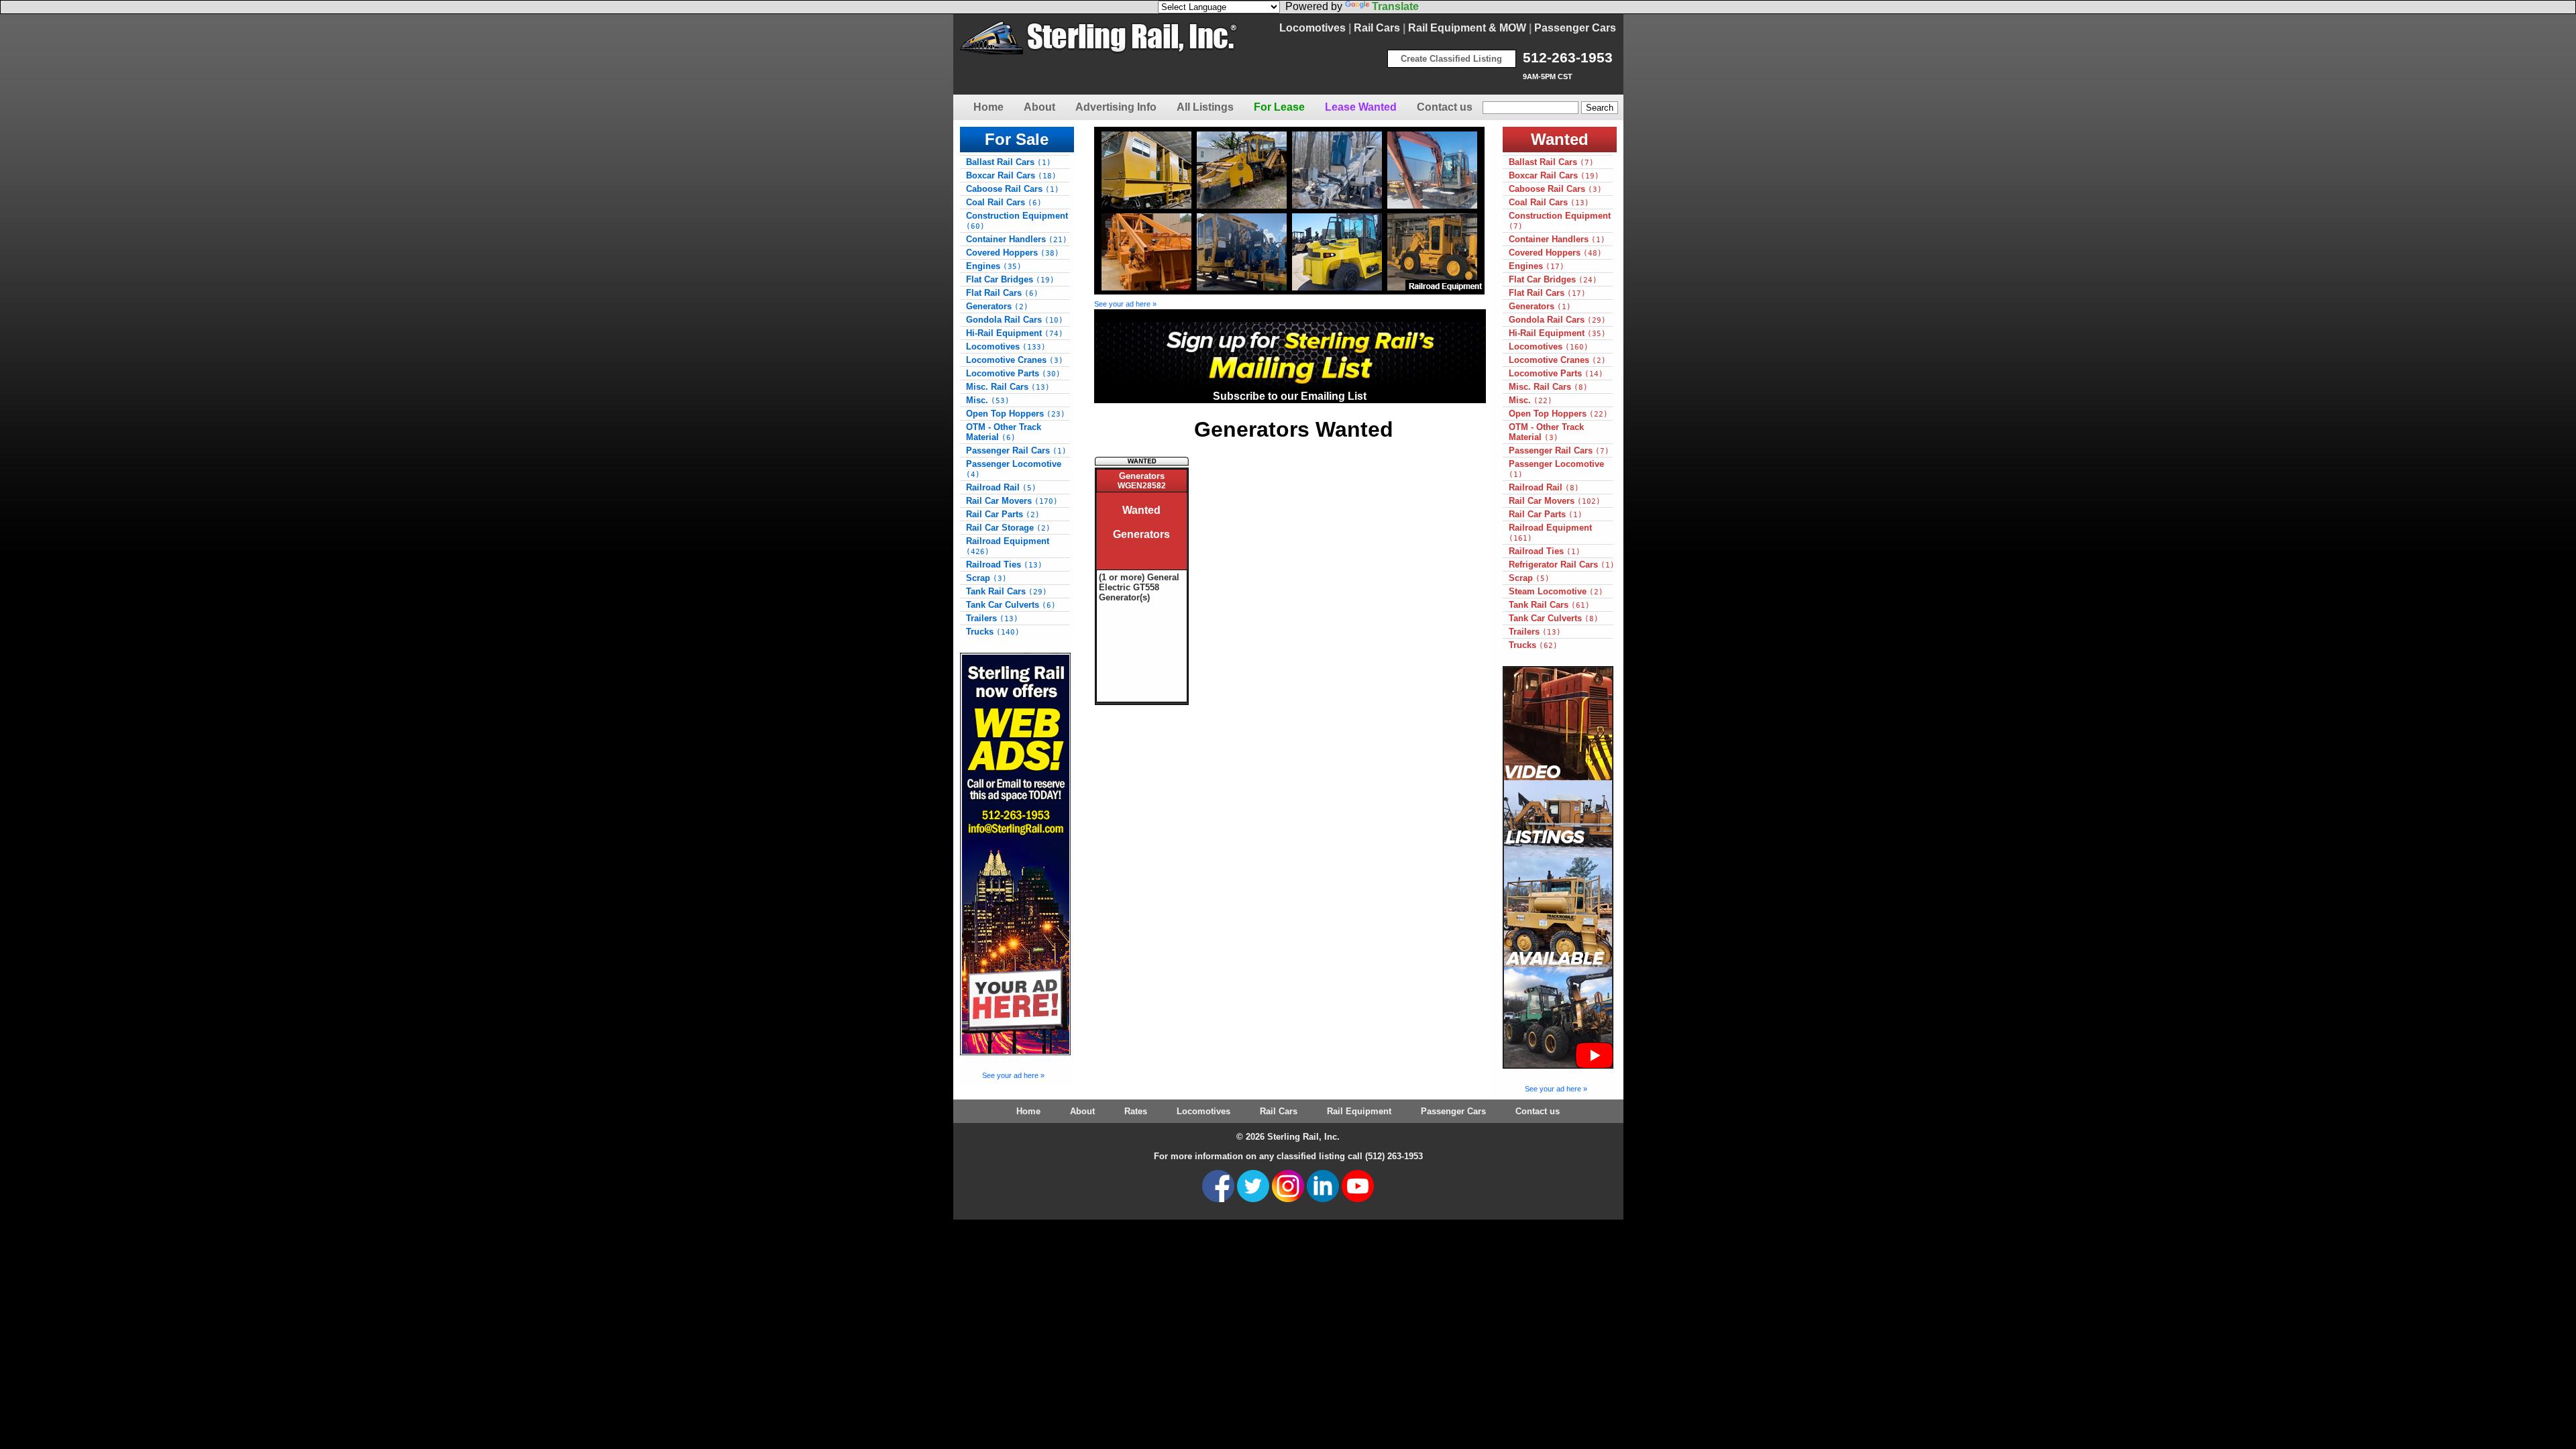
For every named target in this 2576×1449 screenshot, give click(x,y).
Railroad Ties (1004, 565)
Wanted (1560, 139)
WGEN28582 (1142, 486)
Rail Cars (1377, 28)
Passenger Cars (1575, 28)
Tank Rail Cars (1007, 591)
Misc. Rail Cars (1008, 387)
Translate (1395, 6)
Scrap (986, 578)
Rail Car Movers (1012, 501)
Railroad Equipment (1008, 546)
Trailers (992, 618)
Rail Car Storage (1008, 528)
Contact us (1445, 107)
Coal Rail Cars (1004, 202)
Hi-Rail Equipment (1015, 333)
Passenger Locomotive (1014, 469)
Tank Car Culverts (1011, 605)
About (1039, 107)
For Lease (1279, 107)
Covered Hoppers (1013, 253)
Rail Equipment (1359, 1111)
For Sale (1017, 139)
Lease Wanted (1361, 107)
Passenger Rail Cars (1016, 450)
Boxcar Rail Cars (1011, 175)
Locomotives (1312, 28)
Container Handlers (1017, 239)
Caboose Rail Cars (1013, 189)
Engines (994, 266)
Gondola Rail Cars (1015, 320)
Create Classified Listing (1451, 59)
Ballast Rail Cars (1009, 162)
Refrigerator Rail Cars (1562, 565)
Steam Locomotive (1556, 591)
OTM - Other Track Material (1004, 432)
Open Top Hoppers (1016, 414)
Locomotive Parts (1013, 373)
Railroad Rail (1001, 487)
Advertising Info (1116, 107)
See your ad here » (1013, 1075)
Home (988, 107)
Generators (997, 306)
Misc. (988, 400)
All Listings (1205, 107)
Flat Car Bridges (1010, 279)
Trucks (993, 632)
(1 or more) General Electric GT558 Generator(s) (1139, 587)
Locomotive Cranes (1015, 360)
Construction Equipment (1017, 221)
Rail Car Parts (1003, 514)
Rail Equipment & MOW (1467, 28)
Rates (1136, 1111)
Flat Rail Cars (1002, 293)
